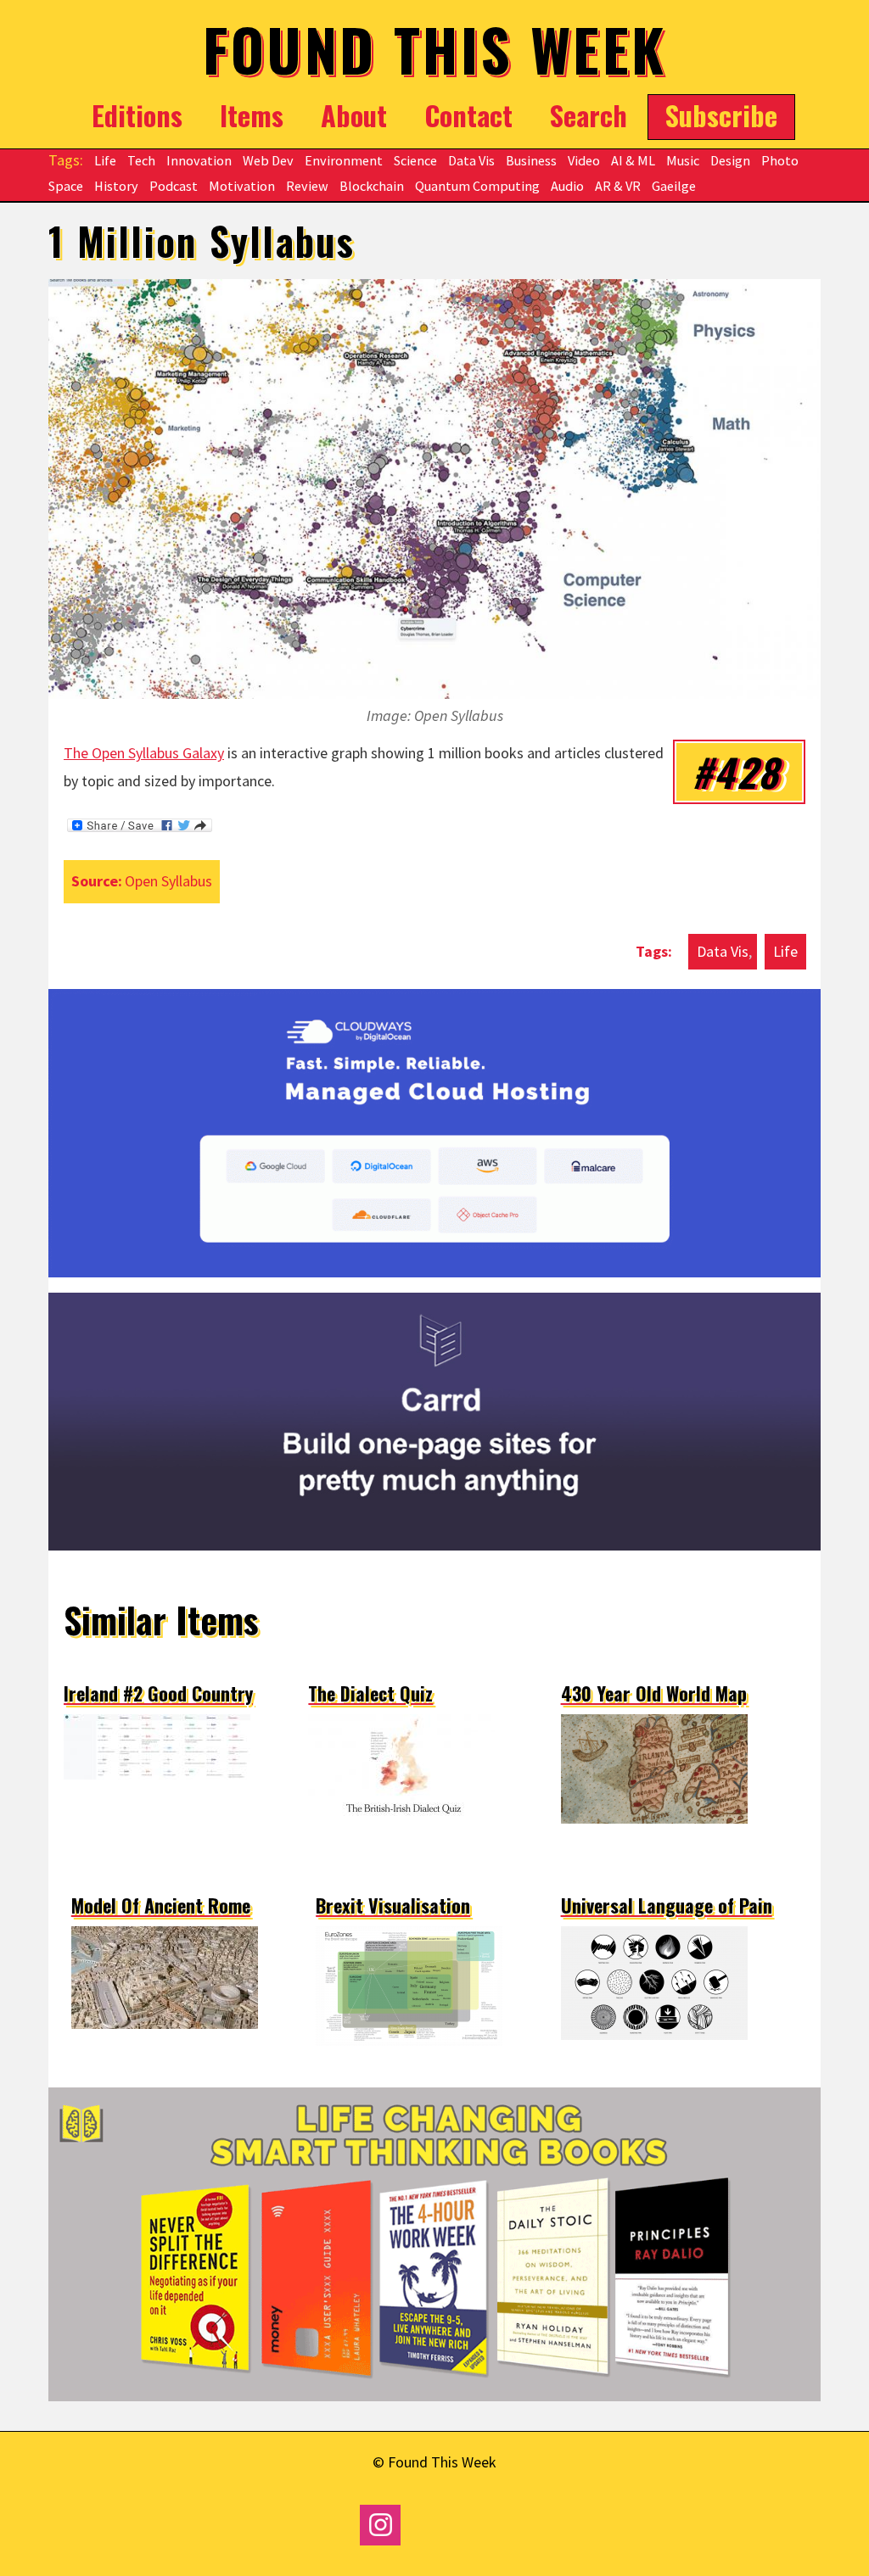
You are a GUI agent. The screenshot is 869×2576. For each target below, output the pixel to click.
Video (584, 160)
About (354, 115)
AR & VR (618, 186)
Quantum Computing (477, 186)
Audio (567, 186)
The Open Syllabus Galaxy (144, 753)
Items (252, 115)
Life (105, 160)
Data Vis (471, 160)
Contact (468, 115)
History (116, 186)
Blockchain (372, 186)
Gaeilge (674, 186)
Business (531, 160)
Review (307, 186)
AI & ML (633, 160)
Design (730, 160)
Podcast (174, 186)
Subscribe (721, 114)
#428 (735, 771)
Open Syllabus (168, 881)
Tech (141, 160)
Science (415, 160)
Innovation (199, 160)
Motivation (242, 186)
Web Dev (268, 160)
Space (66, 186)
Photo (780, 160)
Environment (344, 160)
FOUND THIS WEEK (435, 49)
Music (683, 160)
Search (589, 115)
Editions (137, 115)
